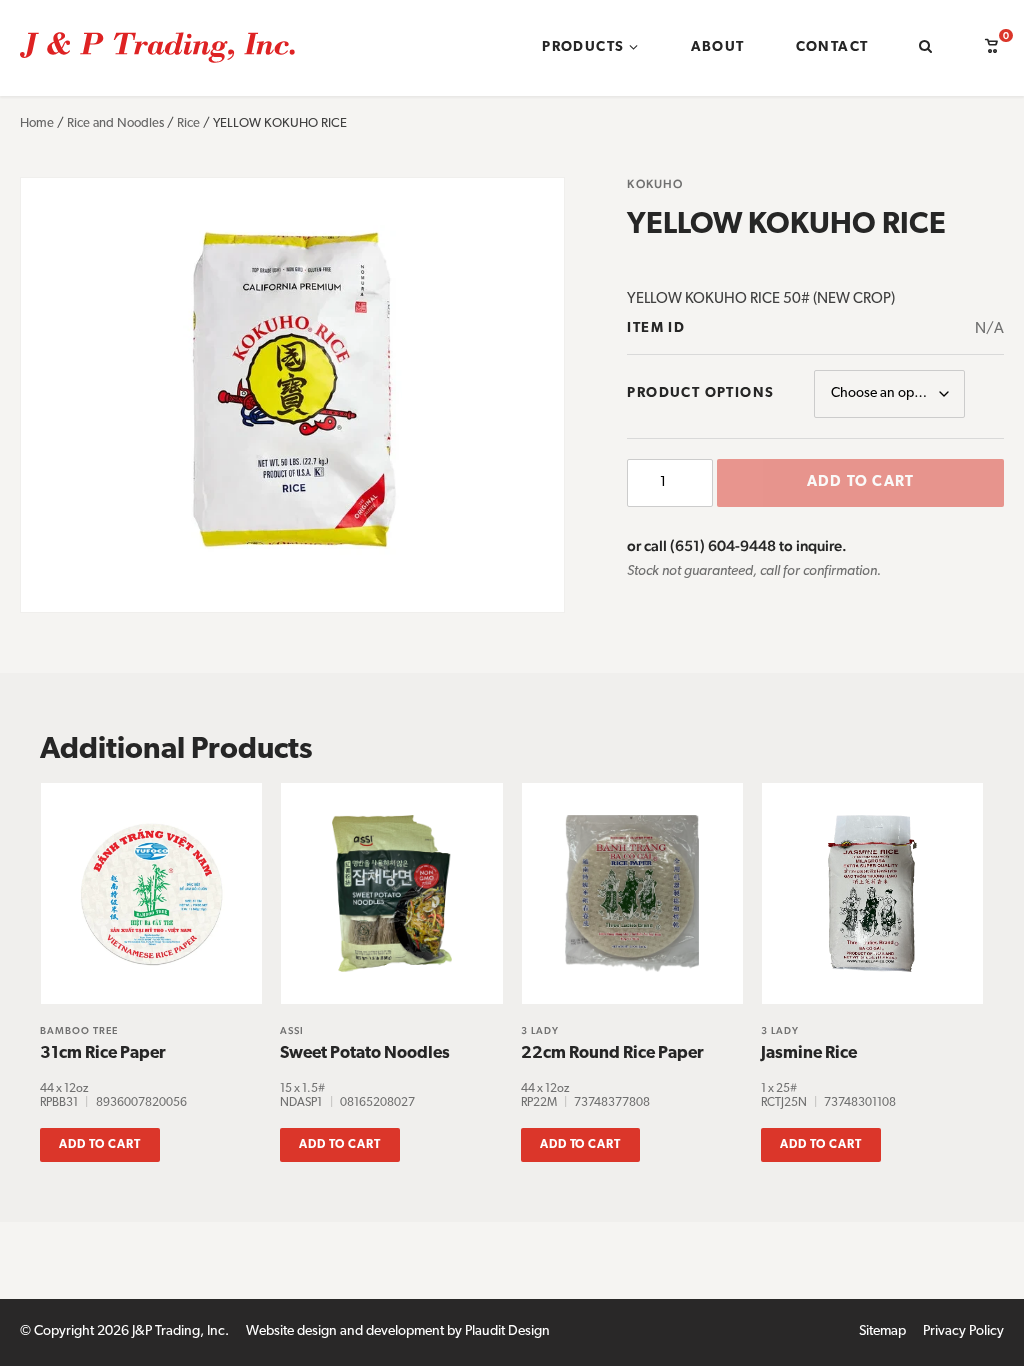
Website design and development (345, 1331)
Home (37, 123)
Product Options (700, 393)
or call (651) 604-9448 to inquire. (737, 545)
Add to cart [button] (100, 1145)
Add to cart (860, 482)
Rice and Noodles (115, 123)
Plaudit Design (507, 1331)
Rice (188, 123)
